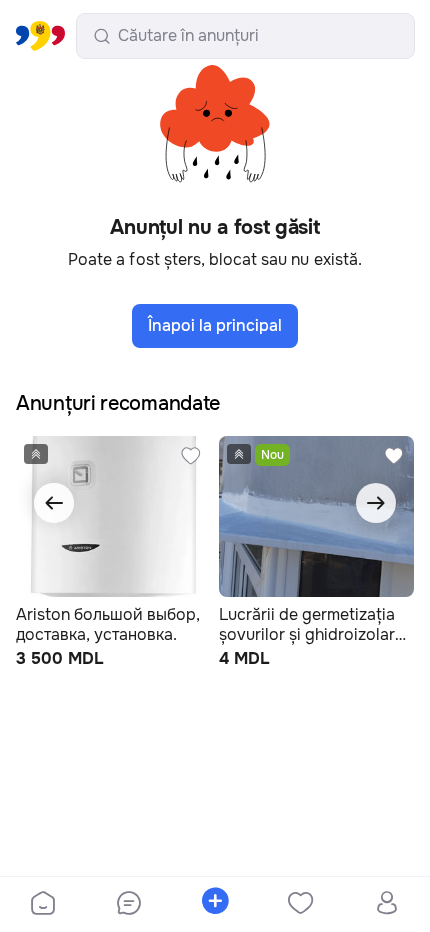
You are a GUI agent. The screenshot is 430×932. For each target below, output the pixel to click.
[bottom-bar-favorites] (301, 905)
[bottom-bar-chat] (129, 905)
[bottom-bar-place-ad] (215, 905)
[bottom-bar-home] (43, 905)
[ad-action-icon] (191, 456)
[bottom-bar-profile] (387, 905)
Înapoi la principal (215, 325)
